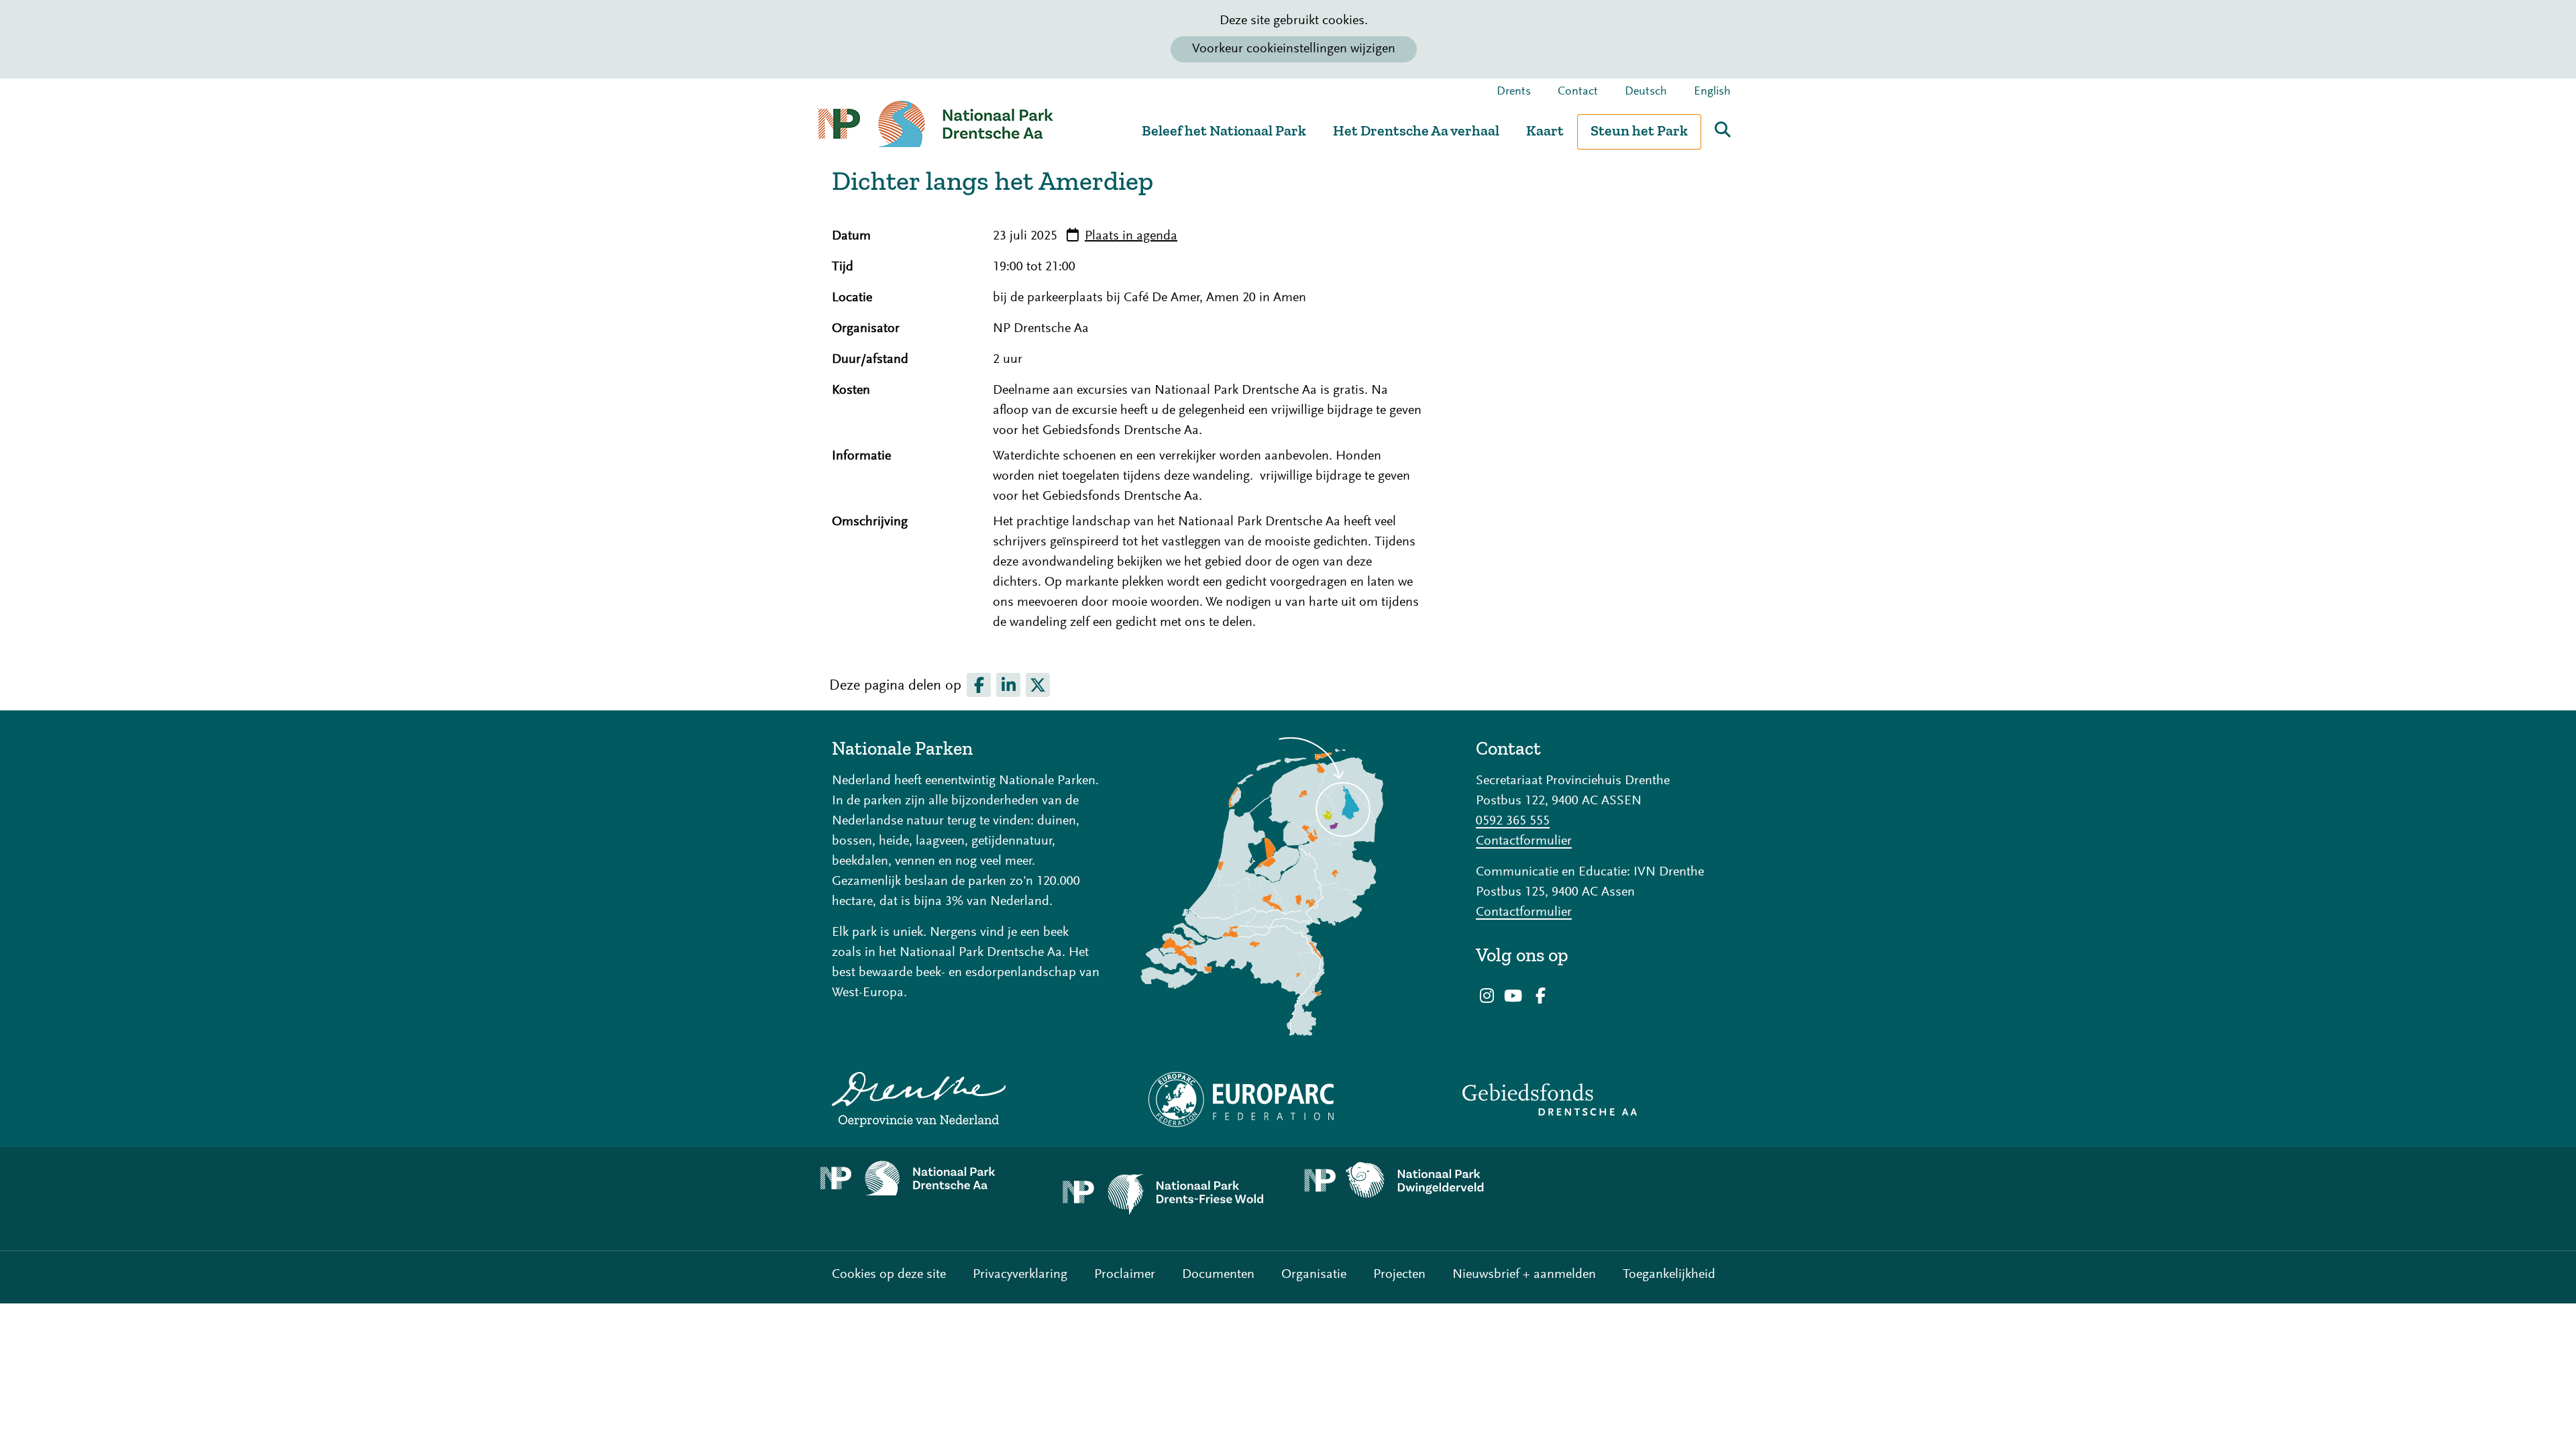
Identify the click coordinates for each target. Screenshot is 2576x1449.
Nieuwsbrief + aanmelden (1524, 1275)
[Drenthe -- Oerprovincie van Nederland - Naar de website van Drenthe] (966, 1099)
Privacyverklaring (1020, 1275)
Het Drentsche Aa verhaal (1416, 130)
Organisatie (1314, 1275)
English (1712, 92)
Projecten (1399, 1275)
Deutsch (1646, 92)
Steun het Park (1639, 130)
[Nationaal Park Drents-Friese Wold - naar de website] (1167, 1199)
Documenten (1218, 1275)
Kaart (1545, 130)
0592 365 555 (1513, 821)
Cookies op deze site (889, 1275)
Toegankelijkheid (1669, 1275)
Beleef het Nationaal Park (1224, 130)
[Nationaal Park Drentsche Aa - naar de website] (926, 1179)
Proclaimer (1125, 1275)
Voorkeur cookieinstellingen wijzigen (1294, 49)
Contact (1578, 92)
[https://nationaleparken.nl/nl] (1288, 887)
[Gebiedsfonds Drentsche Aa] (1610, 1099)
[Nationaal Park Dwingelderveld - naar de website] (1409, 1181)
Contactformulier (1524, 841)
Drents (1514, 92)
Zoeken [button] (1723, 129)
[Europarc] (1288, 1099)
